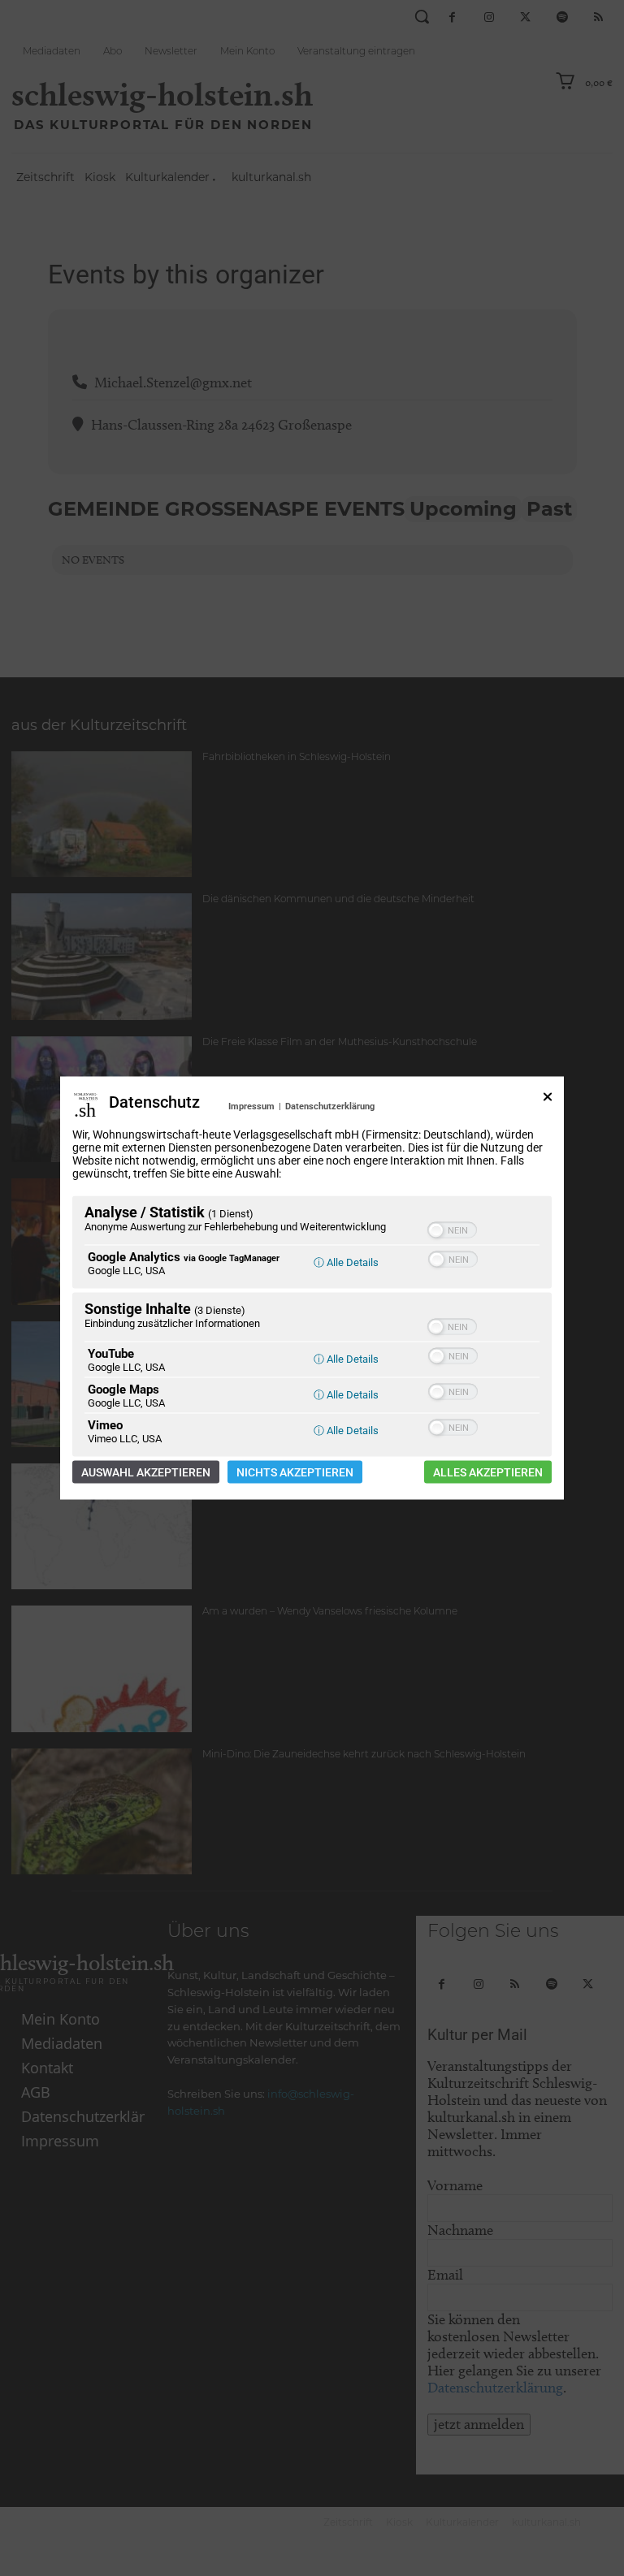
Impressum (251, 1106)
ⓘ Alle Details (346, 1262)
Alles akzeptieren (488, 1472)
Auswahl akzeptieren (146, 1472)
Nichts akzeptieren (295, 1472)
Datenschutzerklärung (330, 1106)
